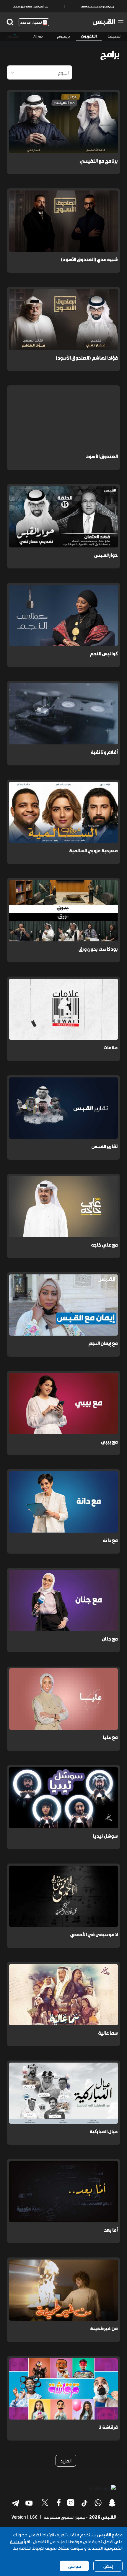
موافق (74, 2566)
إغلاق (108, 2566)
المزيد (66, 2461)
